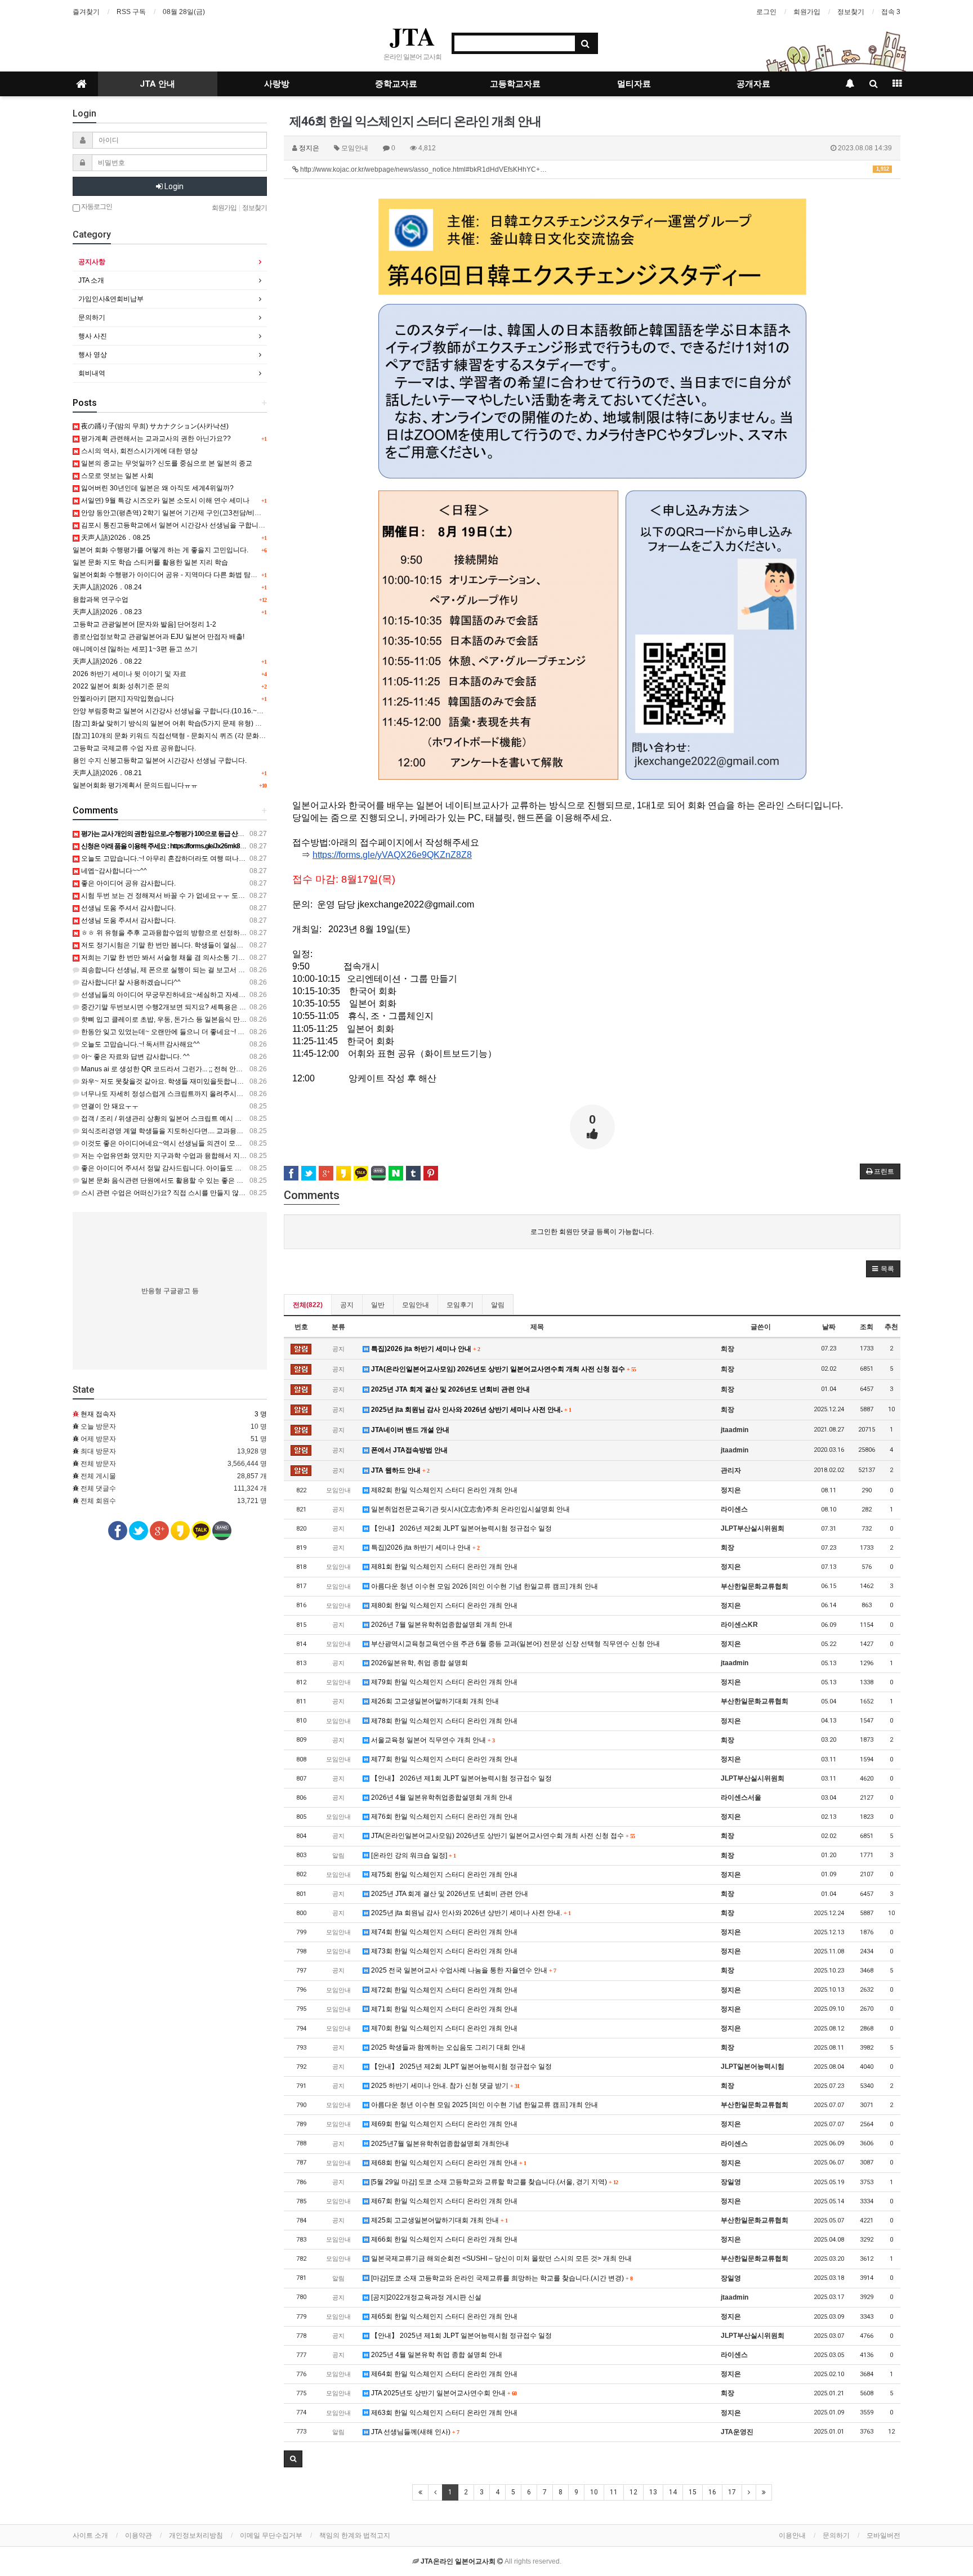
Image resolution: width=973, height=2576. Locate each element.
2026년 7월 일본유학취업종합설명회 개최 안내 (441, 1625)
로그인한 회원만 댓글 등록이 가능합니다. (592, 1232)
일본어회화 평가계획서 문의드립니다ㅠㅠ (135, 785)
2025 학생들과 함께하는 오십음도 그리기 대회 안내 (447, 2047)
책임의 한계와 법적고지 (355, 2535)
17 (732, 2492)
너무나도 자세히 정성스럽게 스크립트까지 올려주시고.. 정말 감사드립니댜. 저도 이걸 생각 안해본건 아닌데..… (246, 1094)
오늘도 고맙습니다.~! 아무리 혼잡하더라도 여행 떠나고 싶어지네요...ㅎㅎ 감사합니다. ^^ (212, 858)
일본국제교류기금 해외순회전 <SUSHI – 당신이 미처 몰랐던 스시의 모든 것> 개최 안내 (501, 2259)
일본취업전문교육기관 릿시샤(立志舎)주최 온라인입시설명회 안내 (470, 1509)
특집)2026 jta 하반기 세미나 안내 (425, 1349)
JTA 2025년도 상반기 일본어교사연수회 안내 (443, 2393)
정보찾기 (851, 12)
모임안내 (416, 1305)
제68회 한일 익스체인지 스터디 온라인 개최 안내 (448, 2163)
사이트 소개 (90, 2535)
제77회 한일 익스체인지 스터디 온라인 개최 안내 (443, 1759)
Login (173, 186)
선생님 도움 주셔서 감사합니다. (128, 908)
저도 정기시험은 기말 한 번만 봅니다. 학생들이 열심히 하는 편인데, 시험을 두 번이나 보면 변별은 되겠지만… (243, 945)
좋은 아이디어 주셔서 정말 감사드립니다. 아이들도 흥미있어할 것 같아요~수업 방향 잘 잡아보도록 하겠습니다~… (251, 1168)
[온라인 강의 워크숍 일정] (412, 1855)
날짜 (829, 1327)
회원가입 (807, 12)
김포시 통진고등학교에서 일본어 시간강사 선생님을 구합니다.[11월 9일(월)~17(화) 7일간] (215, 525)
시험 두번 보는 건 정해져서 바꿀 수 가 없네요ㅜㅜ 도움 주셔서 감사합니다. (192, 896)
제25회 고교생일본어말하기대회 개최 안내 (438, 2220)
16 (712, 2492)
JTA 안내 (157, 84)
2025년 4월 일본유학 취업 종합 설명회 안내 (436, 2355)
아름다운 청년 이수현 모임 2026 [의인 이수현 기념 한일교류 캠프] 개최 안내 (484, 1586)
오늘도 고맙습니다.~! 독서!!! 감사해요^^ (140, 1044)
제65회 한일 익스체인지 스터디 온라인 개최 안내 (443, 2316)
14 (673, 2492)
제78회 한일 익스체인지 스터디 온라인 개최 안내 (443, 1721)
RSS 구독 (131, 12)
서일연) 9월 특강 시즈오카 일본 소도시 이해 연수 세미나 (164, 500)
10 (594, 2492)
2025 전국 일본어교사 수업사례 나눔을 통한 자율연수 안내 (463, 1970)
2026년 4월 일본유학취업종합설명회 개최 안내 (441, 1797)
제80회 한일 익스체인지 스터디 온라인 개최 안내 (443, 1605)
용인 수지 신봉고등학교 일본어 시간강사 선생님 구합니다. (160, 761)
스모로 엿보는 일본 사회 (117, 476)
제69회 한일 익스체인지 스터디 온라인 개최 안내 (443, 2124)
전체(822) (308, 1305)
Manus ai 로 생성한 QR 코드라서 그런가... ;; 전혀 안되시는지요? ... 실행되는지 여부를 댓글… (220, 1069)
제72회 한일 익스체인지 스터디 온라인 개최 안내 (443, 1990)
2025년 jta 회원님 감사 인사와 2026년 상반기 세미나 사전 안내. (470, 1410)
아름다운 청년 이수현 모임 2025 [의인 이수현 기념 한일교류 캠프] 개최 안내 (484, 2105)
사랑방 (277, 84)
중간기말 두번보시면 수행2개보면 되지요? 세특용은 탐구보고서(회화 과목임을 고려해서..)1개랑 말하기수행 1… (248, 1007)
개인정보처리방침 (196, 2535)
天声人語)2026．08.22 (107, 661)
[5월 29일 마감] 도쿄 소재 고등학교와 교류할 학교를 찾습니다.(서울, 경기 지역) (494, 2182)
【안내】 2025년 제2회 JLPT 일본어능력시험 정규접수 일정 (461, 2067)
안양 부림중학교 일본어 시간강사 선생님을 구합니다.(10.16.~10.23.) (175, 711)
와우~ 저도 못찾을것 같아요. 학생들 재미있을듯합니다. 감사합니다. (181, 1081)
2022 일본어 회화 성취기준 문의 (121, 686)
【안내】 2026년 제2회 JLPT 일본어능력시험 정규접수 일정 (461, 1528)
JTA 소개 (91, 280)
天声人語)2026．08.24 (107, 587)
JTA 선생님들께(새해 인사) (414, 2432)
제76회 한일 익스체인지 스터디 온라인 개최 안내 (443, 1817)
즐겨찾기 (86, 12)
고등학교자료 (515, 84)
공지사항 (92, 262)
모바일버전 (883, 2535)
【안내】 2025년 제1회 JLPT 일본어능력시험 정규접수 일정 (461, 2336)
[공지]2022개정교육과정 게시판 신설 (425, 2297)
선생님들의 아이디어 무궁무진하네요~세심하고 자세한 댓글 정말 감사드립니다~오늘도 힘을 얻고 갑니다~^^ (242, 995)
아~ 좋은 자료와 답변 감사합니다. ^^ (135, 1057)
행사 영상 (93, 355)
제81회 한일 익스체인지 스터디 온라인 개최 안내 (443, 1567)
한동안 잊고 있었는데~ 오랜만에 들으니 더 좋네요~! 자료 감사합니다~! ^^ (190, 1032)
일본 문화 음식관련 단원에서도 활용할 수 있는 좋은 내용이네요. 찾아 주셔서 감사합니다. (213, 1180)
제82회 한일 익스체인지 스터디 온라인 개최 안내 (443, 1490)
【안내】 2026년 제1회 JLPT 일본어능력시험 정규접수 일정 (461, 1778)
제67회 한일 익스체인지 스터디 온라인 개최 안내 (443, 2201)
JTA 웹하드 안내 (399, 1470)
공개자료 (753, 84)
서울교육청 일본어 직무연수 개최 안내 (432, 1740)
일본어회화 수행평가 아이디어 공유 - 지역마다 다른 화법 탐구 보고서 (176, 575)
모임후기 (460, 1305)
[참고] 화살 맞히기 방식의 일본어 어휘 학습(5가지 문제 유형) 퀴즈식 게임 (182, 723)
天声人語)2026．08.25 (115, 538)
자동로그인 (96, 207)
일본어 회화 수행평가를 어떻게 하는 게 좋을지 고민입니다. (160, 550)
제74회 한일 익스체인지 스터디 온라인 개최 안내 (443, 1932)
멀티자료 (634, 84)
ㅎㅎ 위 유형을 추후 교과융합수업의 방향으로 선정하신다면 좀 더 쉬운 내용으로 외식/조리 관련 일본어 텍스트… (248, 933)
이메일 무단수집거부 (271, 2535)
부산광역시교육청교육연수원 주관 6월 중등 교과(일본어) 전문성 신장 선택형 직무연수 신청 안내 (515, 1644)
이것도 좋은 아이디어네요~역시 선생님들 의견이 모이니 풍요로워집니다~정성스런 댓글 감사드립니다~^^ (238, 1143)
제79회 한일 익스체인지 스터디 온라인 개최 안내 (443, 1682)
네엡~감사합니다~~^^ (113, 871)
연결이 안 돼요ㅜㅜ (109, 1106)
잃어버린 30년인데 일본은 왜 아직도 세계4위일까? (157, 488)
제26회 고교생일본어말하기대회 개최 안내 (434, 1701)
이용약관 (139, 2535)
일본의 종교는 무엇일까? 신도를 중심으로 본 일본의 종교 (166, 463)
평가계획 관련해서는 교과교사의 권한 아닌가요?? (155, 439)
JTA (412, 36)
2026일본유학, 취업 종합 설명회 (419, 1663)
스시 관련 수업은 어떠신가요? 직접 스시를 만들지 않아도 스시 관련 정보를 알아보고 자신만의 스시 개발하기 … (247, 1193)
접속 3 (891, 12)
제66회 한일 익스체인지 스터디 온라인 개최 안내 (443, 2239)
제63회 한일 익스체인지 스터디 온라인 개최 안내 (443, 2413)
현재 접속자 (98, 1414)
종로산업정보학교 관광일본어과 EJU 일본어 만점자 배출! (159, 637)
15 (693, 2492)
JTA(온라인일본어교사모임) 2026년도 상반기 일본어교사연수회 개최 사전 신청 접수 (503, 1369)
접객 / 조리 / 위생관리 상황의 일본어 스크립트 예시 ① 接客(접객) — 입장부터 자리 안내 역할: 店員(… (231, 1119)
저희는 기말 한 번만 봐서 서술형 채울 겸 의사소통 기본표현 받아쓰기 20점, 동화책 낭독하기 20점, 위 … (235, 958)
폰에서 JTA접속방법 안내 (409, 1450)
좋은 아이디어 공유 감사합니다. (128, 883)
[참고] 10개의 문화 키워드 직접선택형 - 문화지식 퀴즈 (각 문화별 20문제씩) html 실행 (200, 736)
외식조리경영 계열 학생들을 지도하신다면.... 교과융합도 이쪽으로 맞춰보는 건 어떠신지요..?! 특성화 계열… (242, 1131)
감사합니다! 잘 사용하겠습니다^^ (130, 982)
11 (614, 2492)
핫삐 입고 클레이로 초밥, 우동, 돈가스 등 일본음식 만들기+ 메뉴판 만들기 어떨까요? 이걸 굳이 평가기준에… (243, 1019)
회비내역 (92, 373)
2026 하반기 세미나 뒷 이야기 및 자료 (130, 674)
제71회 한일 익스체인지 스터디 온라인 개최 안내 (443, 2009)
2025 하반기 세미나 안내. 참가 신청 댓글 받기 (444, 2086)
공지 (347, 1305)
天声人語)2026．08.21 (107, 773)
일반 (378, 1305)
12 (633, 2492)
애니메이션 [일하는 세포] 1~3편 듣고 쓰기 (135, 649)
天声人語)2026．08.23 (107, 612)
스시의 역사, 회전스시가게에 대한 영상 (139, 451)
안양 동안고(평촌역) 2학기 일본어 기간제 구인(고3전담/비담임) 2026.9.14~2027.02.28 (211, 513)
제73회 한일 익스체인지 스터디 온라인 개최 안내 (443, 1951)
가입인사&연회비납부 (111, 299)
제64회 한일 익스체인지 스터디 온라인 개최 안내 (443, 2374)
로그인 (766, 12)
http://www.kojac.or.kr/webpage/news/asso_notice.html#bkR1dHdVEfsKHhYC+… (594, 169)
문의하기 (92, 317)
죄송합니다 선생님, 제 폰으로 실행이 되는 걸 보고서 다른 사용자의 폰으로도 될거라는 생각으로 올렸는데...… (243, 970)
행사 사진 (93, 336)
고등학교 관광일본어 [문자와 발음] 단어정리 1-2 (144, 624)
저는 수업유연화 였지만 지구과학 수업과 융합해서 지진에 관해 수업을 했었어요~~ (203, 1156)
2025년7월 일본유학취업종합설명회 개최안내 (439, 2144)
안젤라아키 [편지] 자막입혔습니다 (123, 699)
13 (653, 2492)
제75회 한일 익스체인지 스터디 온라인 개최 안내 (443, 1875)
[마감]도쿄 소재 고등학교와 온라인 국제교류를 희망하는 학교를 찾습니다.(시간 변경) (501, 2278)
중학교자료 (396, 84)
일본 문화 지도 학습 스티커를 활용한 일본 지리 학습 (150, 562)
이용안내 (792, 2535)
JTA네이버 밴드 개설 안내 (409, 1430)
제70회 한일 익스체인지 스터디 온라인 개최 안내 (443, 2028)
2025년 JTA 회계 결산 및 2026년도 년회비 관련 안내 (450, 1389)
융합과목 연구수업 (101, 600)
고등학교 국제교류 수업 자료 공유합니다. (134, 748)
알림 (498, 1305)
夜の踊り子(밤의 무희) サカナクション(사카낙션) (154, 426)
